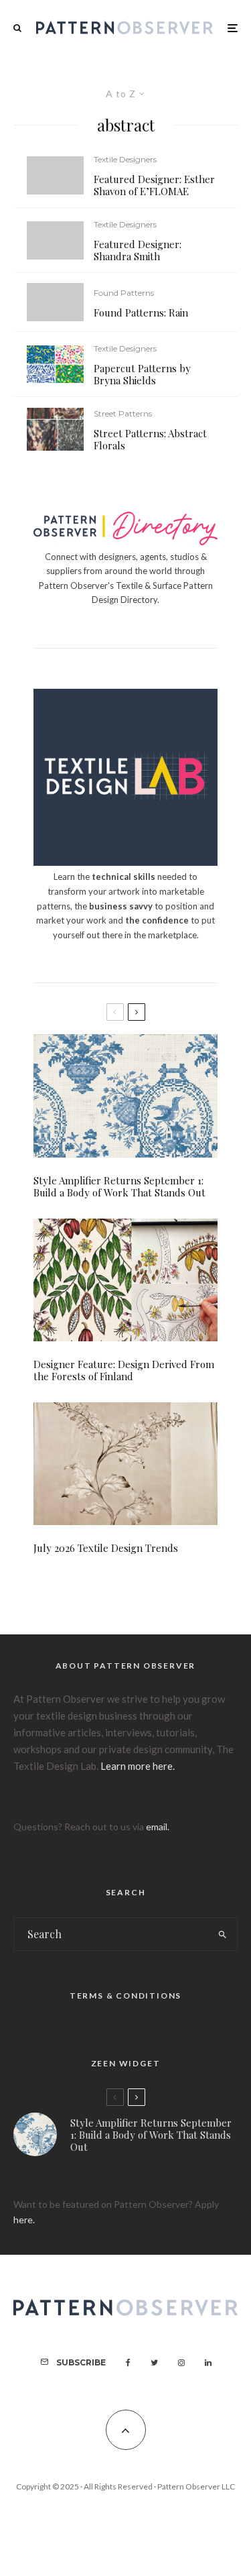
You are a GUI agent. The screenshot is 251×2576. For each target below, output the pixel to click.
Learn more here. (138, 1766)
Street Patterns (123, 413)
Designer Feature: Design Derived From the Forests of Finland (124, 1370)
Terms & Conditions (125, 1996)
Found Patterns (124, 293)
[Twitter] (154, 2363)
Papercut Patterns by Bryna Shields (142, 374)
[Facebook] (128, 2363)
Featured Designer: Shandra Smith (138, 250)
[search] (223, 1934)
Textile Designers (125, 159)
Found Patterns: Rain (141, 313)
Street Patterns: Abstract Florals (150, 439)
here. (24, 2220)
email (157, 1827)
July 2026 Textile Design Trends (106, 1548)
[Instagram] (181, 2363)
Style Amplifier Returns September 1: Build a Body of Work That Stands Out (119, 1186)
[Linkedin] (208, 2363)
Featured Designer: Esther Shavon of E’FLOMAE (154, 185)
